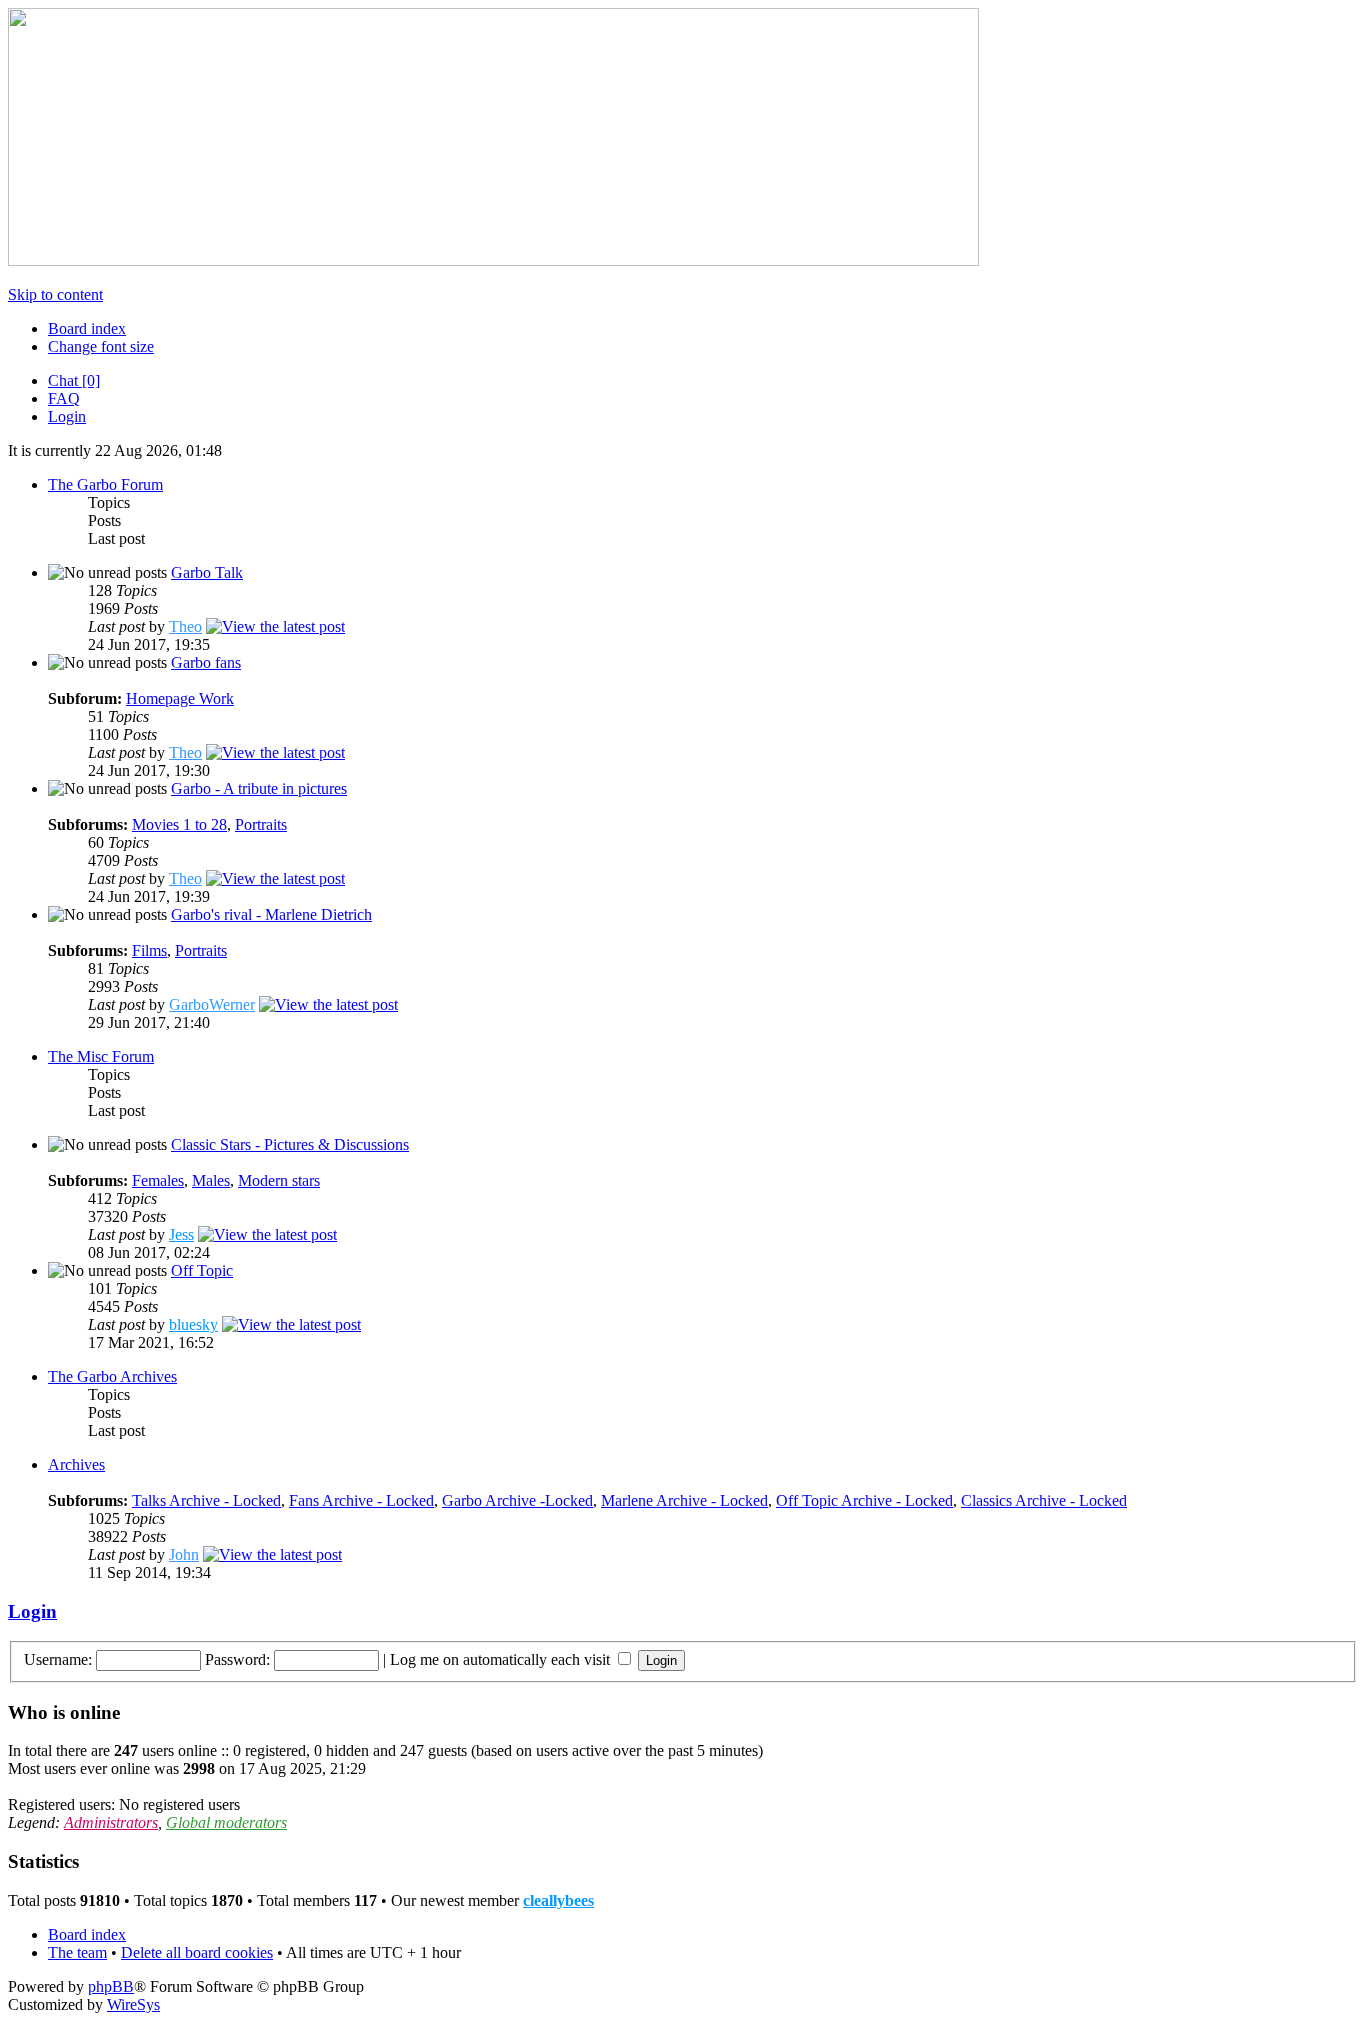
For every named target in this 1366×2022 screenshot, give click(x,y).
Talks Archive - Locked (206, 1500)
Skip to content (55, 294)
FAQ (64, 398)
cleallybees (558, 1900)
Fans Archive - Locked (361, 1500)
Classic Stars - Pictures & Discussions (290, 1144)
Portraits (261, 824)
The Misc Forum (101, 1056)
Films (149, 950)
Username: (58, 1659)
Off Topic (202, 1270)
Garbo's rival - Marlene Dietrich (271, 914)
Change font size (101, 346)
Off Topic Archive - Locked (864, 1500)
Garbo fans (206, 662)
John (184, 1554)
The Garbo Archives (112, 1376)
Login (67, 416)
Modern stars (279, 1180)
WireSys (133, 2004)
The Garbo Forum (105, 484)
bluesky (193, 1324)
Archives (76, 1464)
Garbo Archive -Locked (517, 1500)
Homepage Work (180, 698)
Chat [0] (74, 380)
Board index (87, 328)
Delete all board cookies (197, 1952)
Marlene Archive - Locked (684, 1500)
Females (158, 1180)
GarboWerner (212, 1004)
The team (77, 1952)
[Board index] (493, 260)
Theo (185, 626)
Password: (237, 1659)
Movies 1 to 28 (179, 824)
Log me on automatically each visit (502, 1659)
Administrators (111, 1822)
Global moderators (226, 1822)
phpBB (111, 1986)
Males (211, 1180)
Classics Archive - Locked (1044, 1500)
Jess (181, 1234)
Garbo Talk (207, 572)
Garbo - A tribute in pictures (259, 788)
